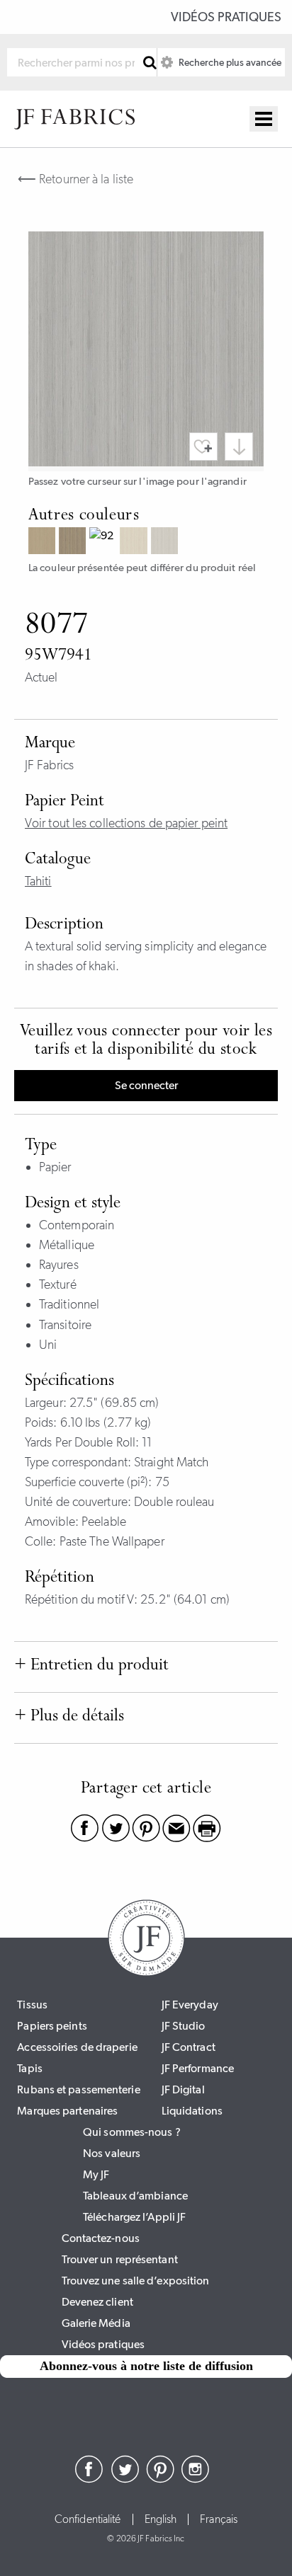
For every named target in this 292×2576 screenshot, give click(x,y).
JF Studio (184, 2026)
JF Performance (198, 2068)
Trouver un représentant (120, 2259)
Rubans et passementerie (78, 2089)
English (161, 2519)
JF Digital (183, 2089)
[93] (135, 542)
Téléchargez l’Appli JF (134, 2217)
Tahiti (38, 881)
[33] (44, 542)
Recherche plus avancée (229, 62)
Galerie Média (96, 2323)
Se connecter (146, 1085)
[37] (74, 542)
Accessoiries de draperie (77, 2047)
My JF (96, 2174)
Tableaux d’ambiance (135, 2196)
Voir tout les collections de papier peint (126, 823)
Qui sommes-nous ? (132, 2132)
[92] (105, 542)
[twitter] (125, 2479)
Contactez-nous (101, 2238)
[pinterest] (160, 2479)
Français (219, 2519)
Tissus (32, 2005)
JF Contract (189, 2047)
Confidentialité (88, 2519)
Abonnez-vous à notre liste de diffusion (146, 2366)
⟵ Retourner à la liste (75, 179)
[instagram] (196, 2479)
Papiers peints (52, 2026)
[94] (166, 542)
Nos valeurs (112, 2153)
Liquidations (192, 2111)
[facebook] (89, 2479)
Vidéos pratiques (226, 17)
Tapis (30, 2068)
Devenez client (97, 2302)
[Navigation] (264, 119)
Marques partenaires (67, 2111)
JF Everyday (190, 2005)
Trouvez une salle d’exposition (136, 2281)
